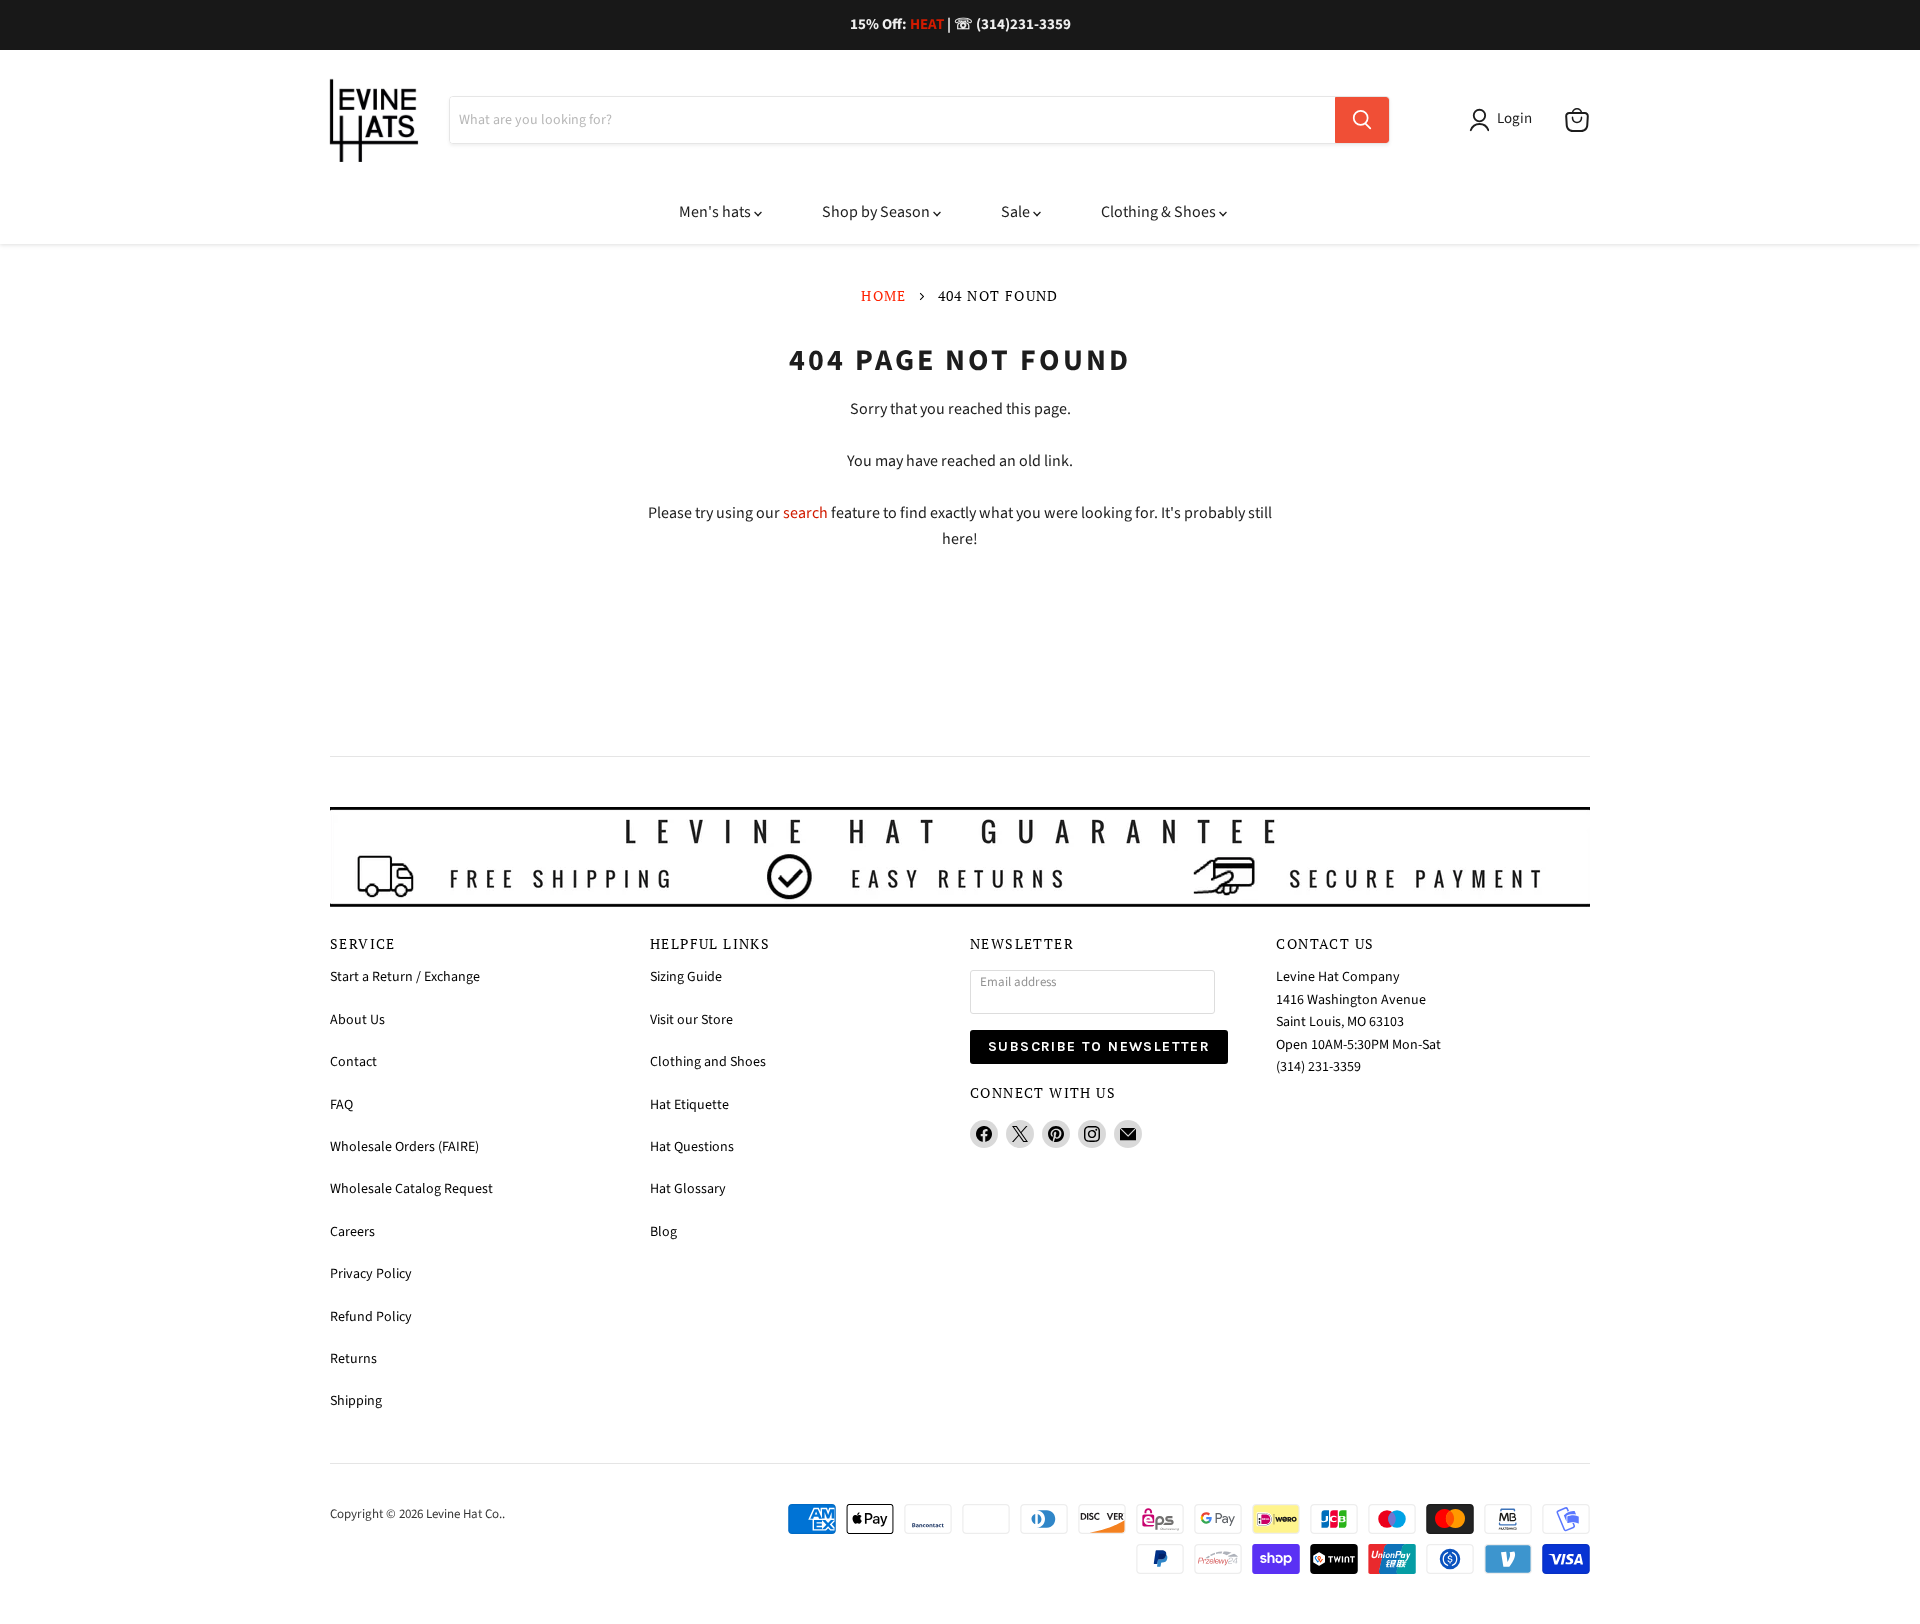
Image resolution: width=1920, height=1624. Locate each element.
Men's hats (716, 212)
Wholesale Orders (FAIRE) (404, 1147)
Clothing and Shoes (708, 1062)
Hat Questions (692, 1147)
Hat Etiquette (689, 1105)
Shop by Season (877, 212)
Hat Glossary (688, 1189)
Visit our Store (691, 1020)
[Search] (1362, 120)
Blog (663, 1232)
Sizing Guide (686, 977)
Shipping (356, 1401)
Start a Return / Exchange (405, 977)
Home (884, 295)
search (805, 513)
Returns (353, 1359)
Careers (352, 1232)
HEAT (927, 24)
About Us (357, 1020)
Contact (353, 1062)
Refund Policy (371, 1317)
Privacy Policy (371, 1274)
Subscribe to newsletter (1099, 1046)
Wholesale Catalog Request (411, 1189)
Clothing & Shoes (1160, 212)
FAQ (341, 1105)
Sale (1017, 212)
